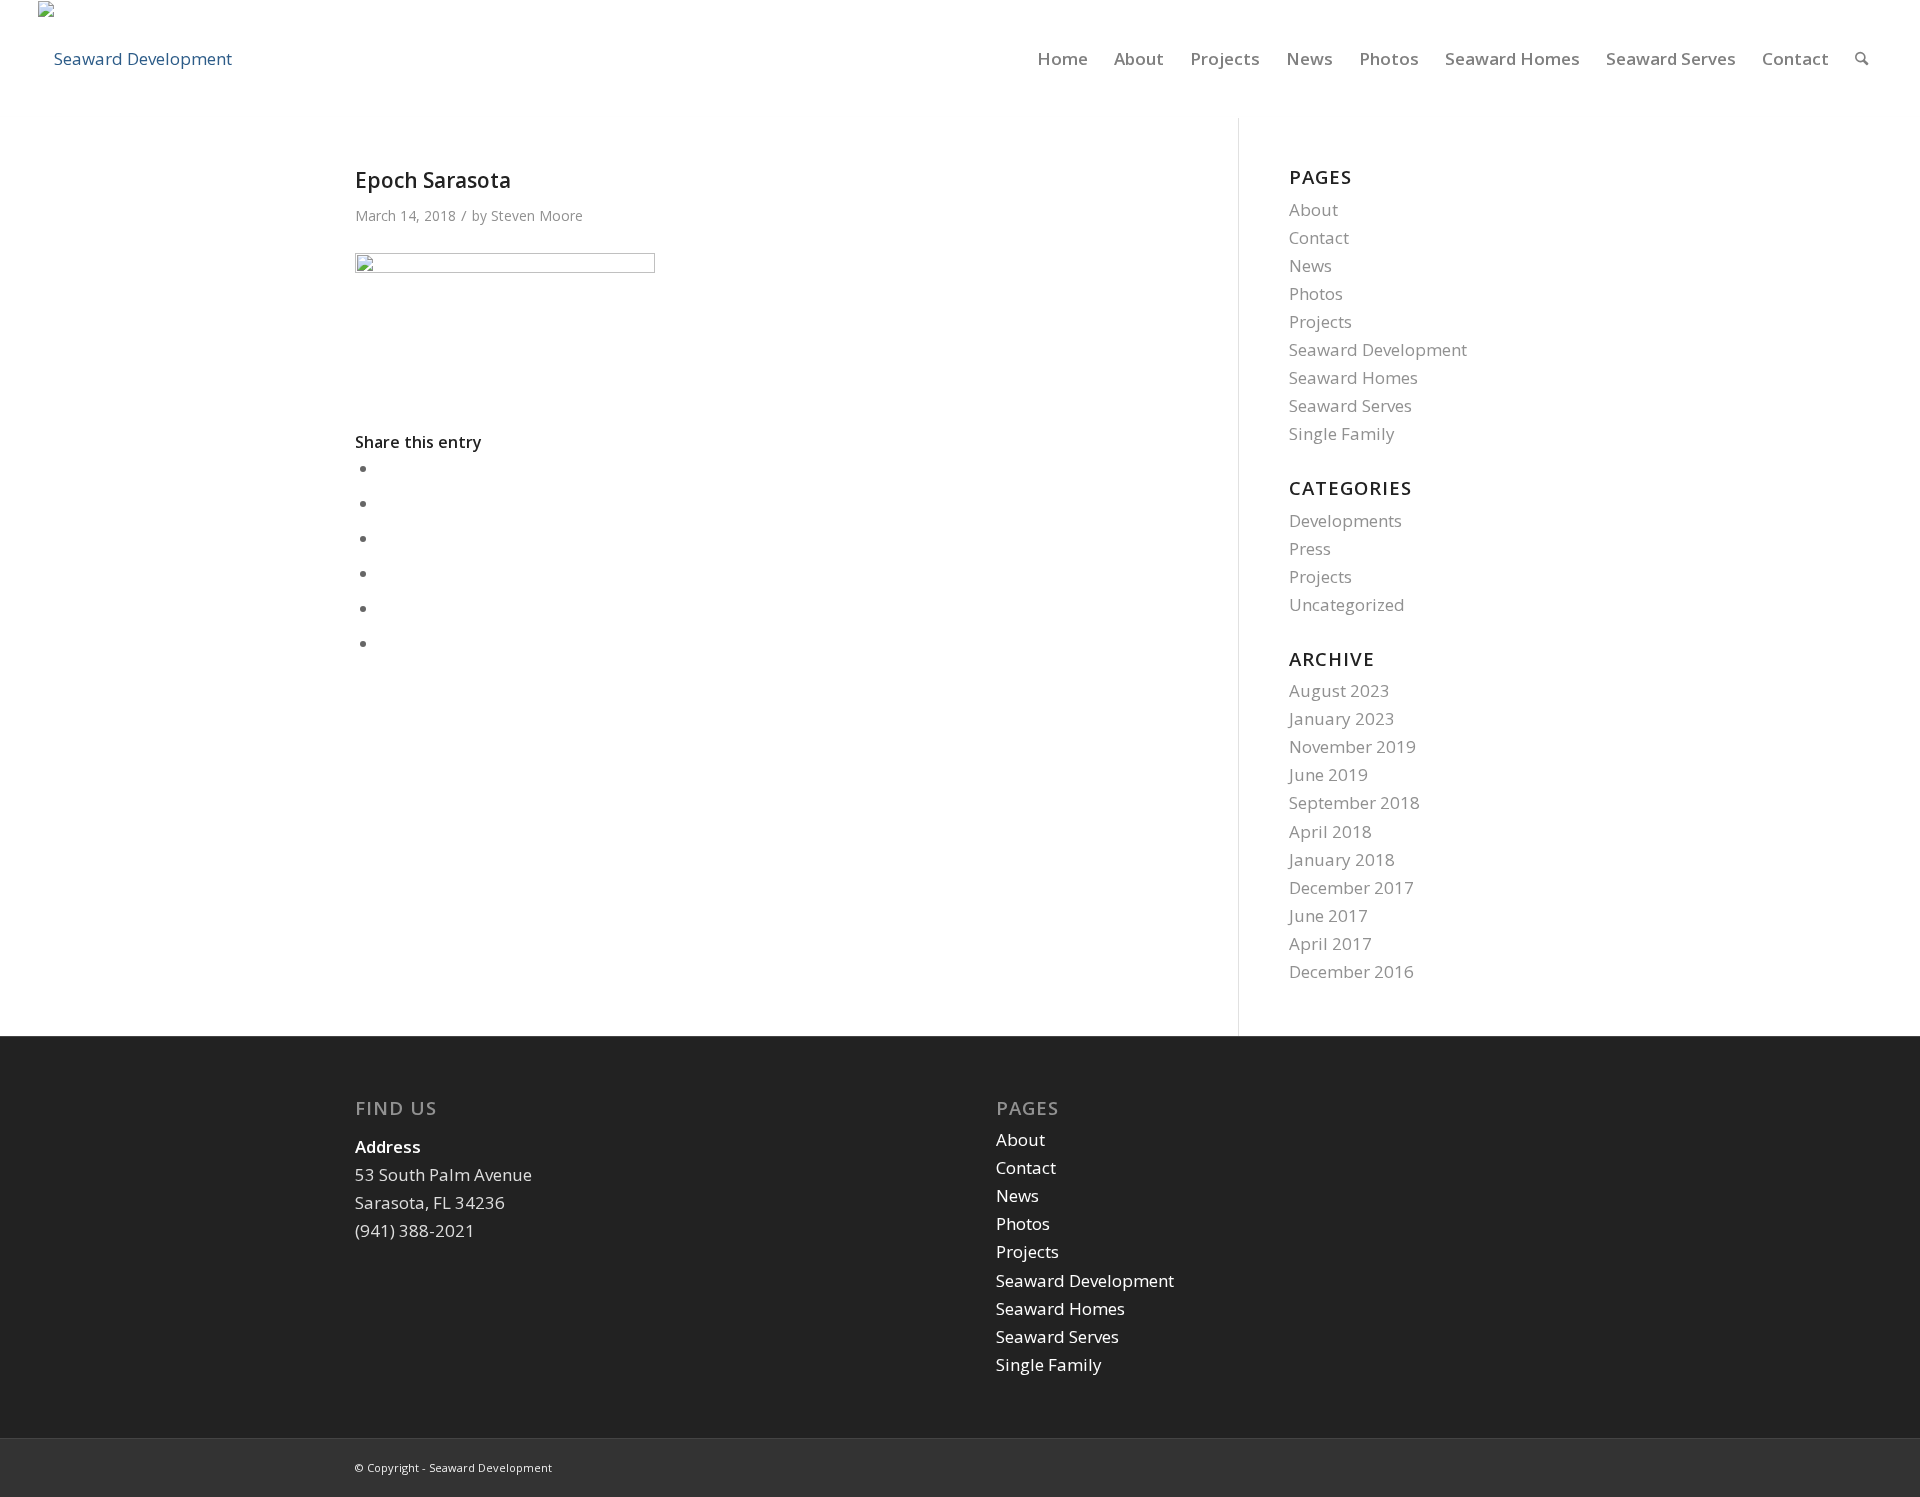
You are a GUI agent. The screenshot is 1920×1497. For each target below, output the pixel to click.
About (1313, 209)
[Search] (1861, 59)
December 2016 (1351, 971)
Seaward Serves (1350, 405)
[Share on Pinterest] (385, 539)
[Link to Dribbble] (1550, 1464)
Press (1310, 548)
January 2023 (1342, 718)
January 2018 (1342, 859)
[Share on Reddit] (385, 609)
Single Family (1342, 433)
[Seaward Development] (135, 59)
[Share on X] (385, 504)
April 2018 (1330, 831)
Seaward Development (1378, 349)
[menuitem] (1062, 59)
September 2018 (1354, 802)
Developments (1345, 520)
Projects (1320, 321)
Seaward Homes (1353, 377)
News (1310, 265)
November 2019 (1352, 746)
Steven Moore (537, 215)
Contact (1319, 237)
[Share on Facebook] (385, 469)
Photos (1316, 293)
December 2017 (1351, 887)
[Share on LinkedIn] (385, 574)
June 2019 (1328, 774)
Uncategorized (1347, 604)
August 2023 (1339, 690)
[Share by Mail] (385, 644)
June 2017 (1328, 915)
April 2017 (1330, 943)
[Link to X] (1520, 1464)
